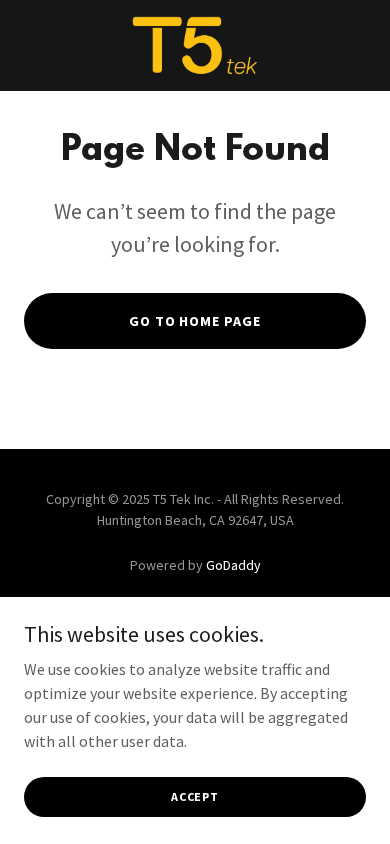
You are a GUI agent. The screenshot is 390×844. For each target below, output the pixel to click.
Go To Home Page (195, 321)
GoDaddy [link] (233, 565)
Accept (195, 796)
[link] (195, 45)
